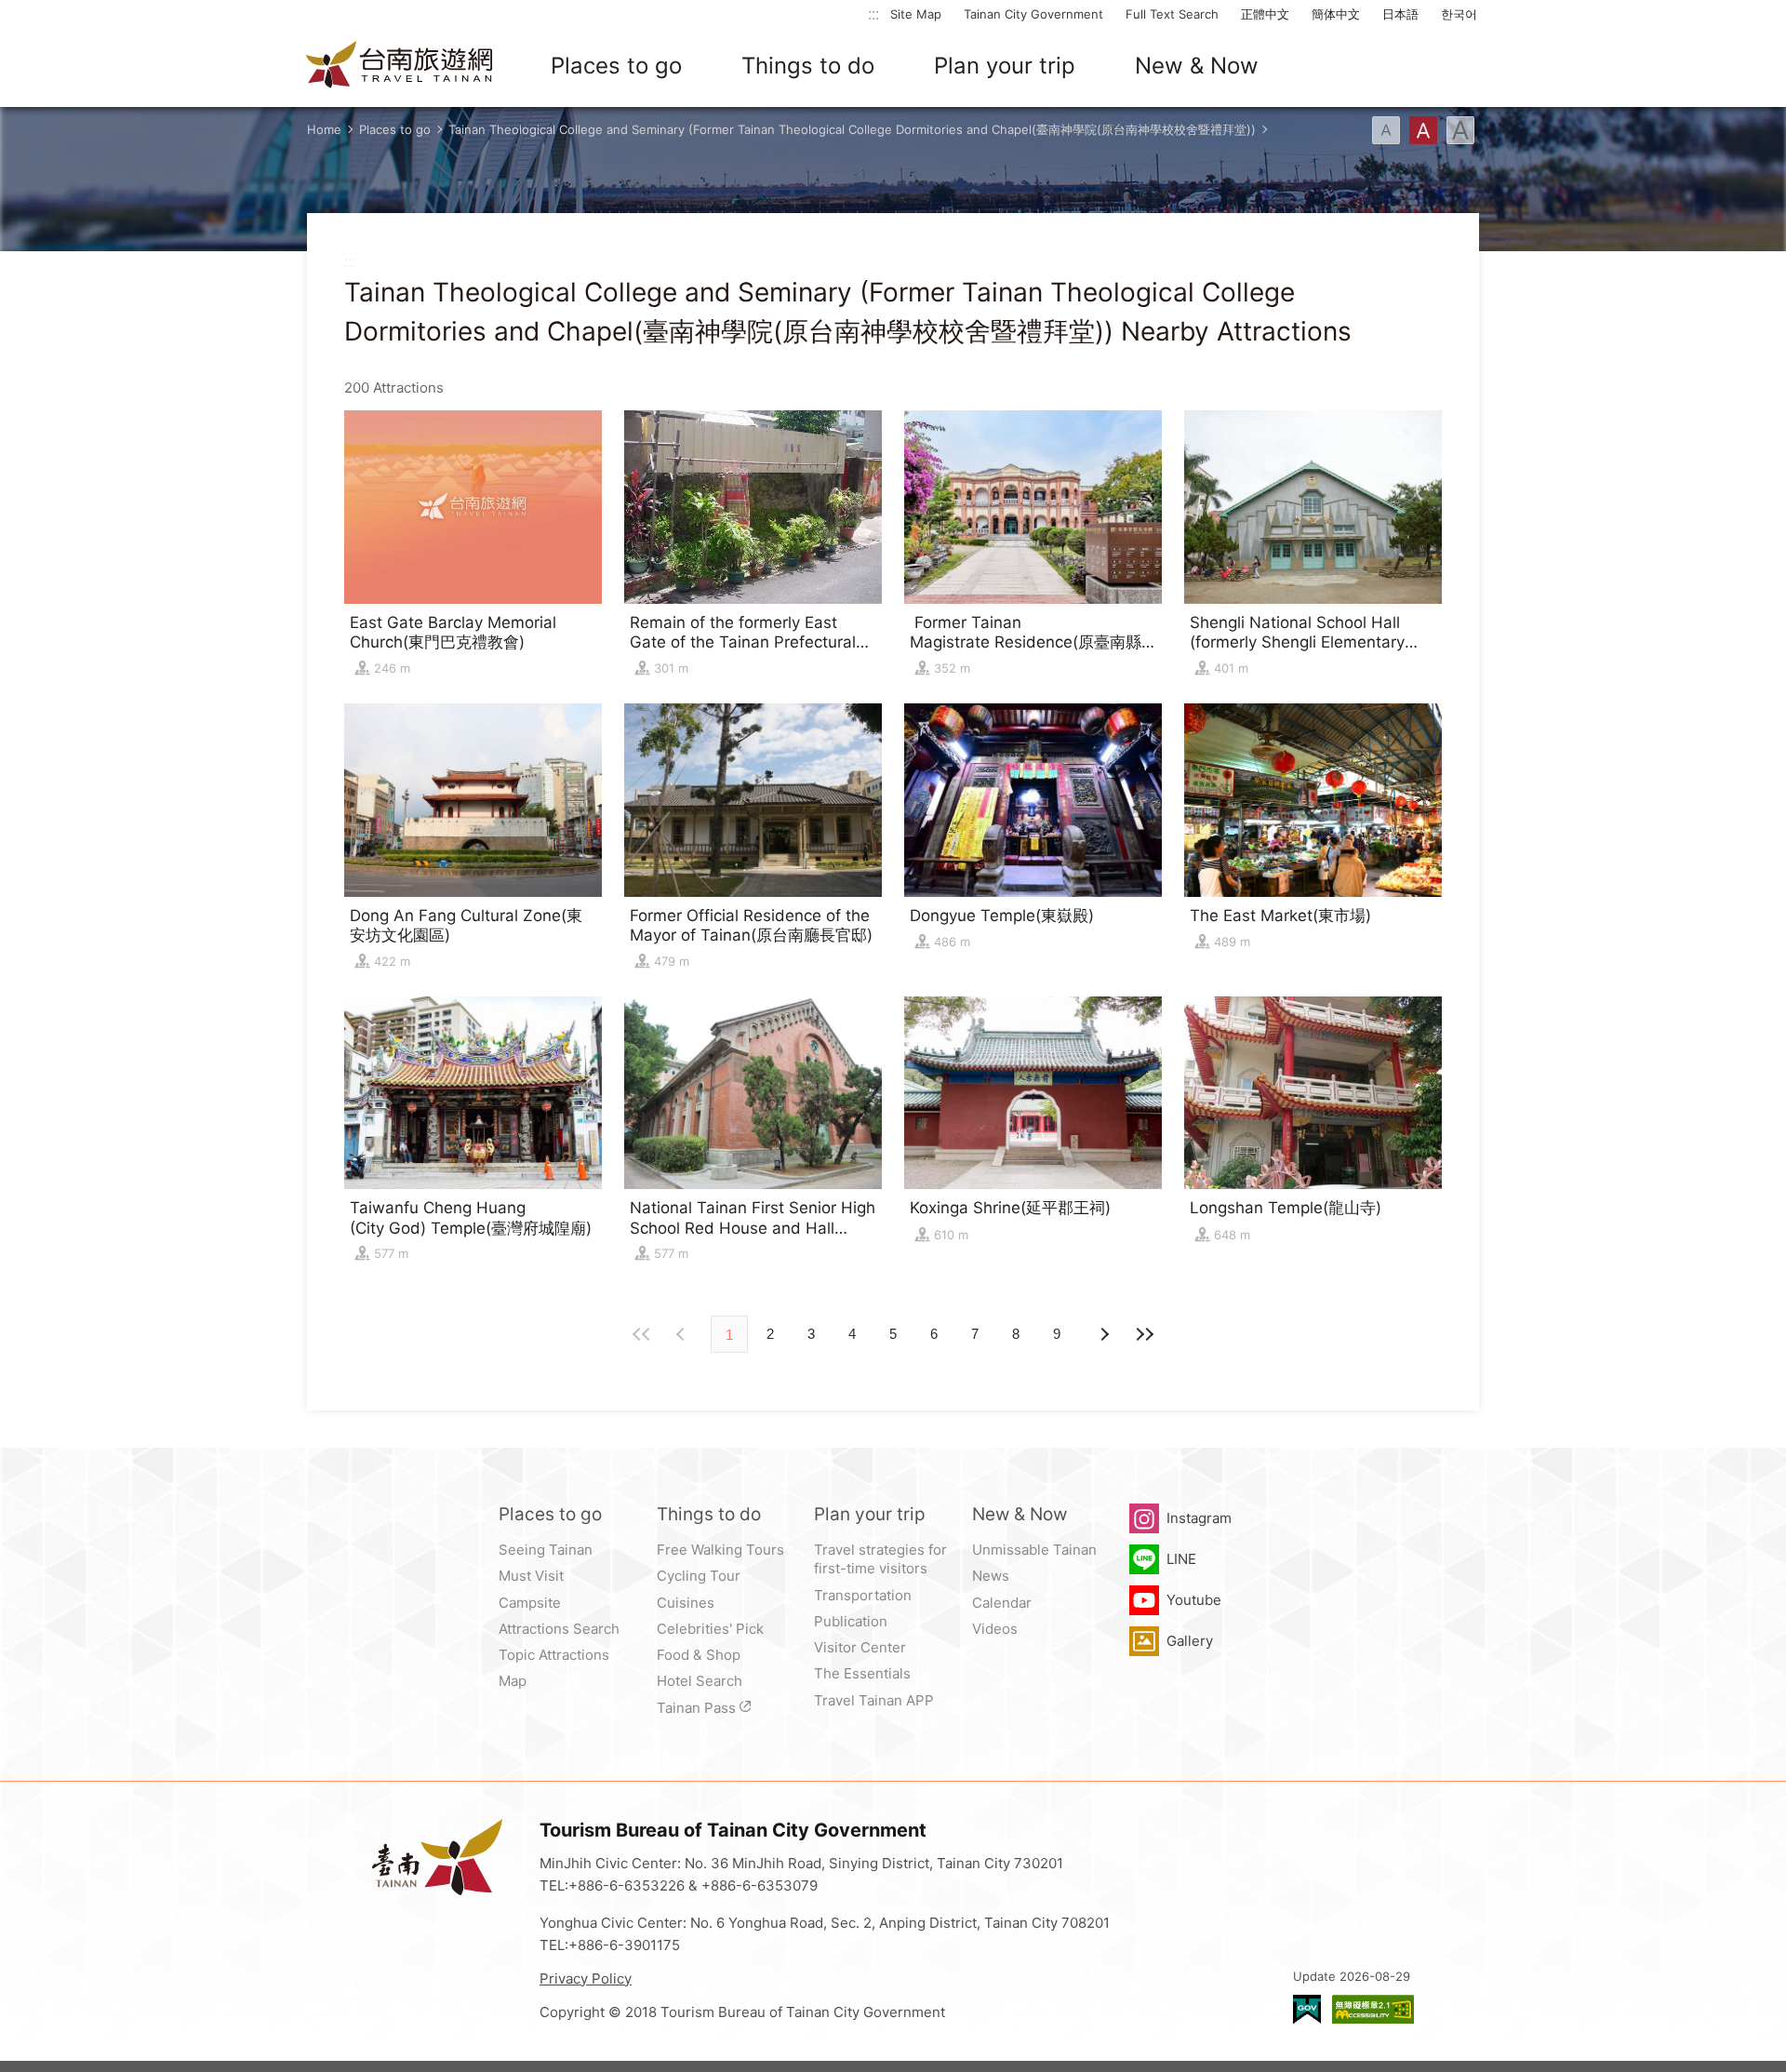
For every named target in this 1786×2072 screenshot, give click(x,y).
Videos (995, 1629)
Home (324, 129)
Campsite (530, 1603)
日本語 (1400, 14)
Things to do (808, 66)
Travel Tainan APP (874, 1700)
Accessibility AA (1373, 2009)
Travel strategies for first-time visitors (880, 1559)
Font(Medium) (1423, 130)
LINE (1181, 1559)
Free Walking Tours (720, 1550)
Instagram (1199, 1518)
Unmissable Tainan (1034, 1550)
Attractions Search (559, 1629)
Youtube (1194, 1600)
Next (683, 1334)
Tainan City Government (1033, 14)
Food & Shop (699, 1655)
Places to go (616, 66)
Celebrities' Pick (710, 1629)
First (642, 1334)
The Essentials (862, 1673)
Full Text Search (1172, 14)
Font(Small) (1386, 130)
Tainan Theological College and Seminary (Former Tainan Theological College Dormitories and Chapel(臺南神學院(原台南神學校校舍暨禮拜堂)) (852, 129)
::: (873, 13)
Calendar (1002, 1603)
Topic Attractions (554, 1655)
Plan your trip (1005, 66)
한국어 (1459, 14)
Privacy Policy (586, 1978)
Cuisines (686, 1603)
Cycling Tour (699, 1576)
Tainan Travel (400, 66)
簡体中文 (1336, 14)
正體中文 (1265, 14)
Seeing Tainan (546, 1550)
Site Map (916, 14)
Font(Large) (1460, 130)
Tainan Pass (696, 1708)
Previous (1103, 1334)
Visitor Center (860, 1647)
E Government (1307, 2009)
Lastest (1144, 1334)
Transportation (863, 1595)
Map (513, 1681)
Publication (851, 1621)
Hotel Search (700, 1681)
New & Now (1197, 66)
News (991, 1576)
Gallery (1190, 1641)
